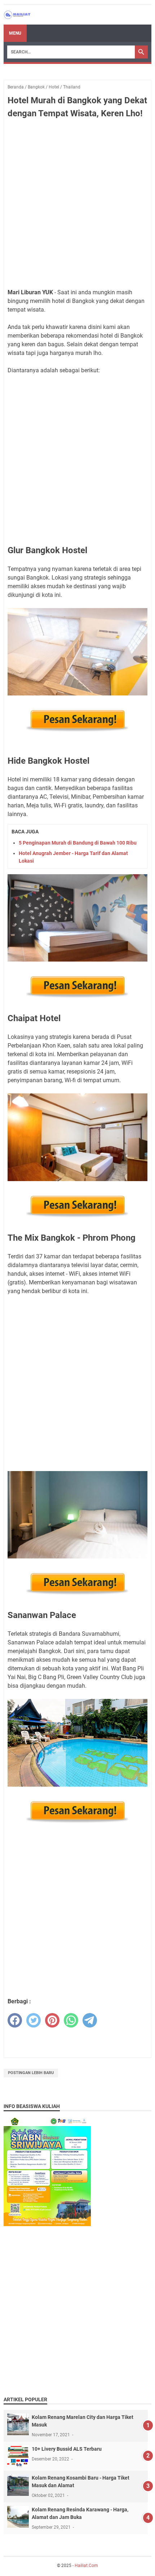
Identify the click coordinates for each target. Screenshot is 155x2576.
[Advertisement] (77, 205)
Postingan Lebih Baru (31, 2073)
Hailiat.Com (86, 2566)
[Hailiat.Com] (17, 15)
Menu (15, 33)
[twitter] (34, 2020)
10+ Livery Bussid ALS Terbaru (67, 2449)
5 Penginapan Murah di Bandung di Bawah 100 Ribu (78, 843)
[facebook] (15, 2020)
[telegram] (90, 2020)
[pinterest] (52, 2020)
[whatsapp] (71, 2020)
